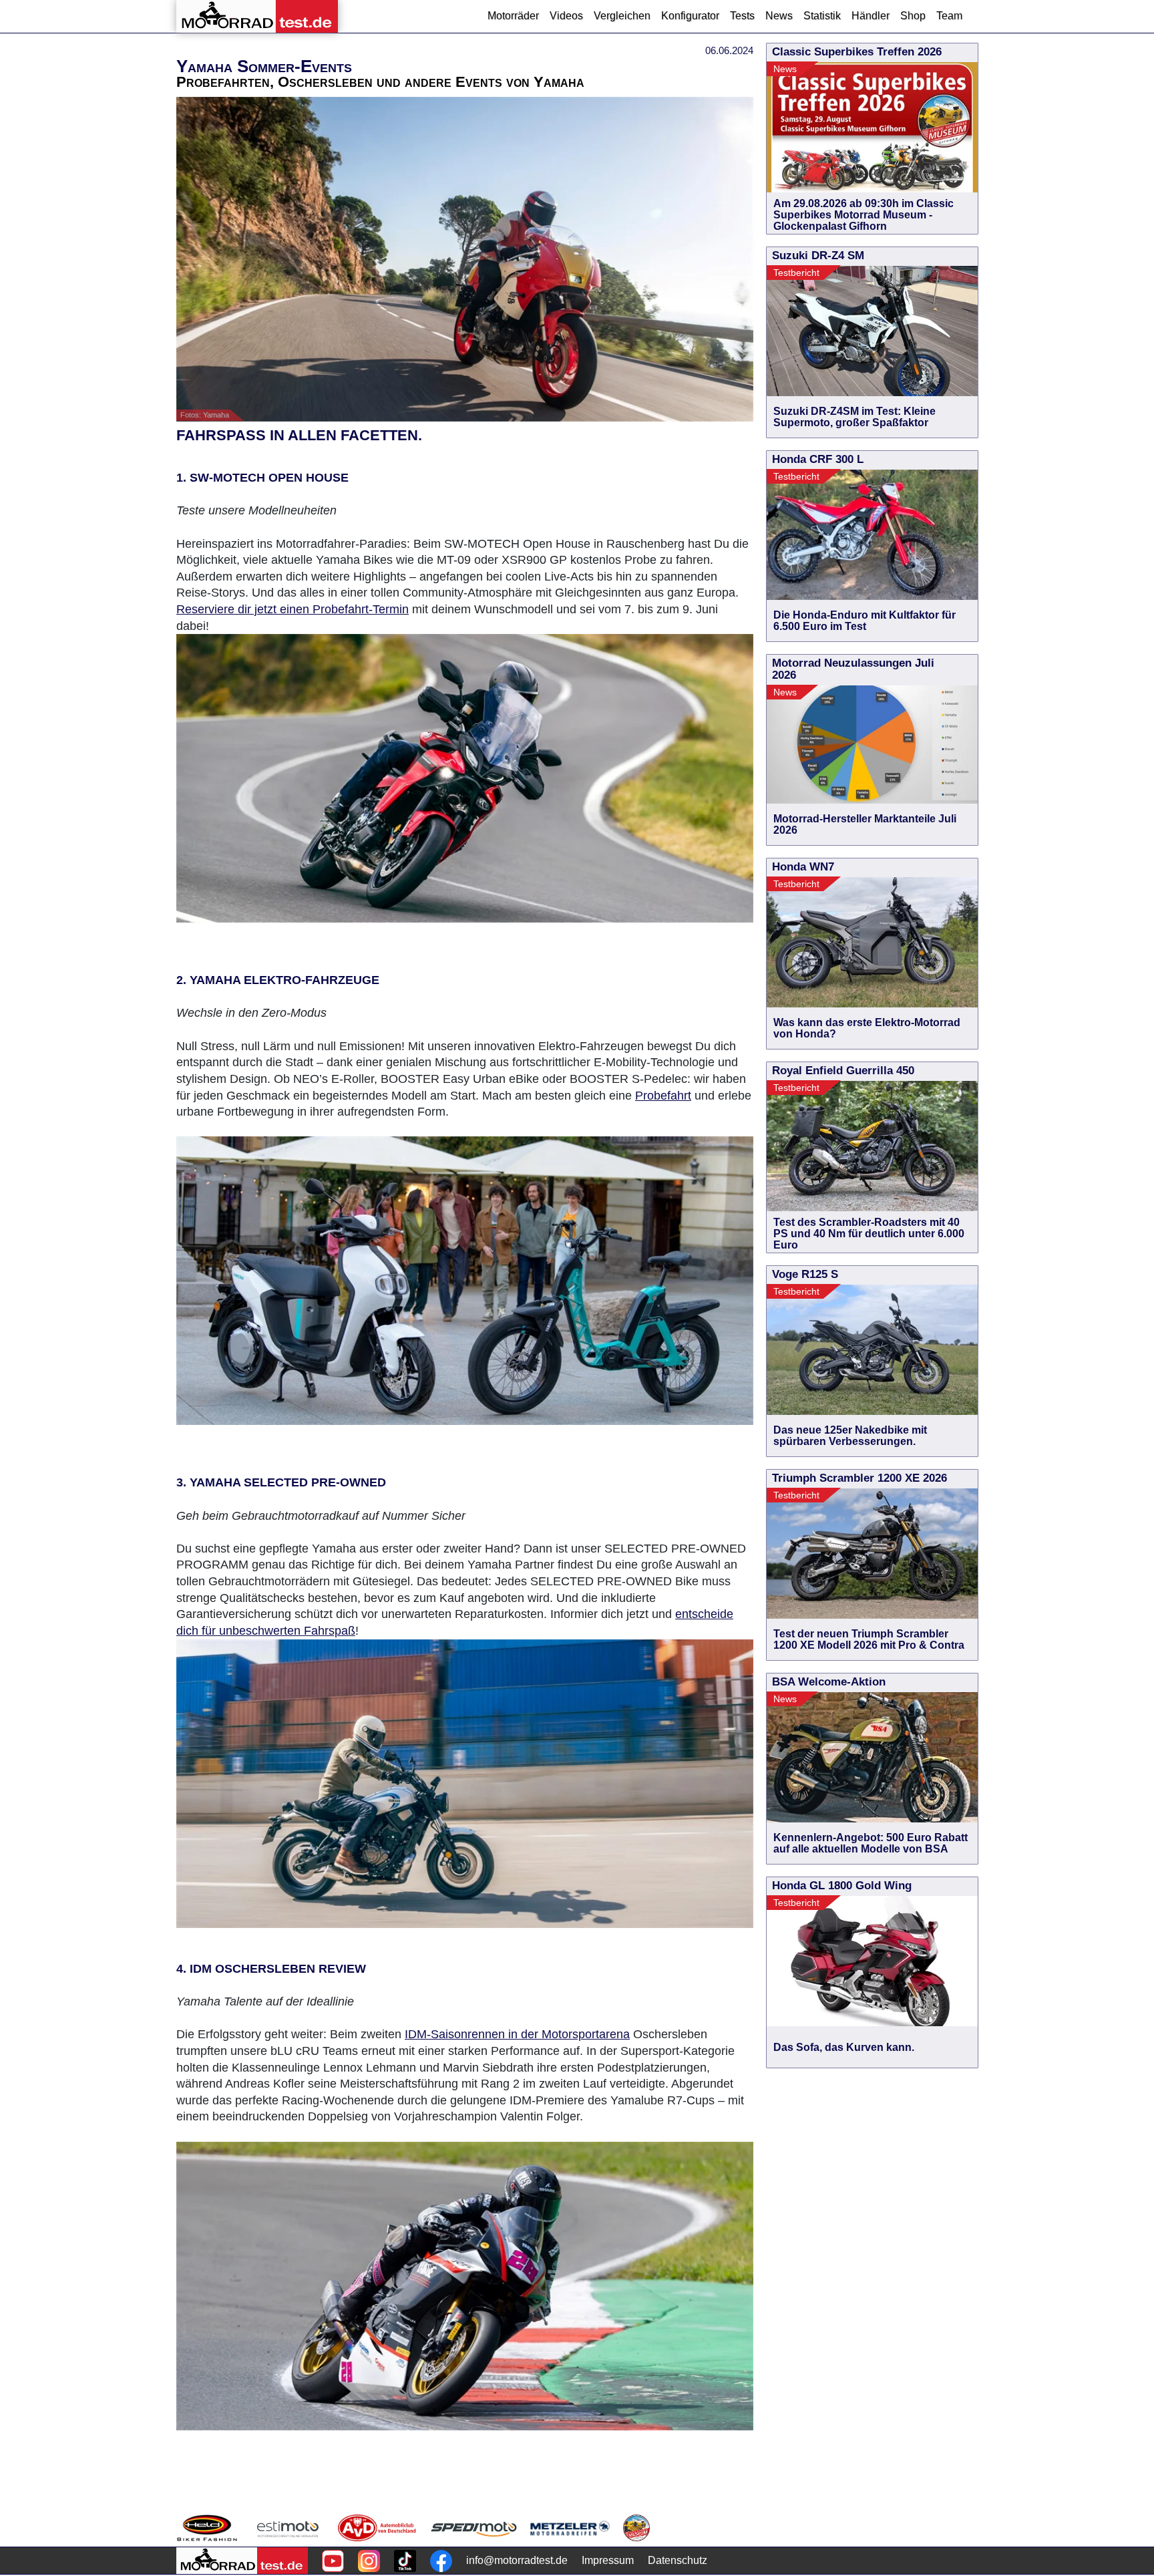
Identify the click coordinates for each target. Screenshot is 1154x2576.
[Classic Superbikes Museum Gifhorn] (636, 2528)
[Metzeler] (570, 2528)
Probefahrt (663, 1096)
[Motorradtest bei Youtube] (333, 2561)
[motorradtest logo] (242, 2561)
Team (949, 16)
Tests (742, 16)
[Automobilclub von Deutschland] (378, 2528)
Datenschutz (678, 2560)
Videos (566, 16)
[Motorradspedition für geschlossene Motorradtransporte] (474, 2528)
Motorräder (513, 16)
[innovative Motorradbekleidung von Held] (207, 2528)
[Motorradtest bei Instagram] (369, 2561)
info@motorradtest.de (517, 2560)
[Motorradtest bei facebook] (441, 2561)
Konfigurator (690, 16)
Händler (871, 16)
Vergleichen (622, 16)
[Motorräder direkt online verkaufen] (288, 2528)
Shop (913, 16)
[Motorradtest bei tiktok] (405, 2561)
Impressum (608, 2560)
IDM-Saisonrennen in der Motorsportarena (517, 2034)
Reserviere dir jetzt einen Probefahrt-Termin (293, 609)
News (779, 16)
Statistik (822, 16)
